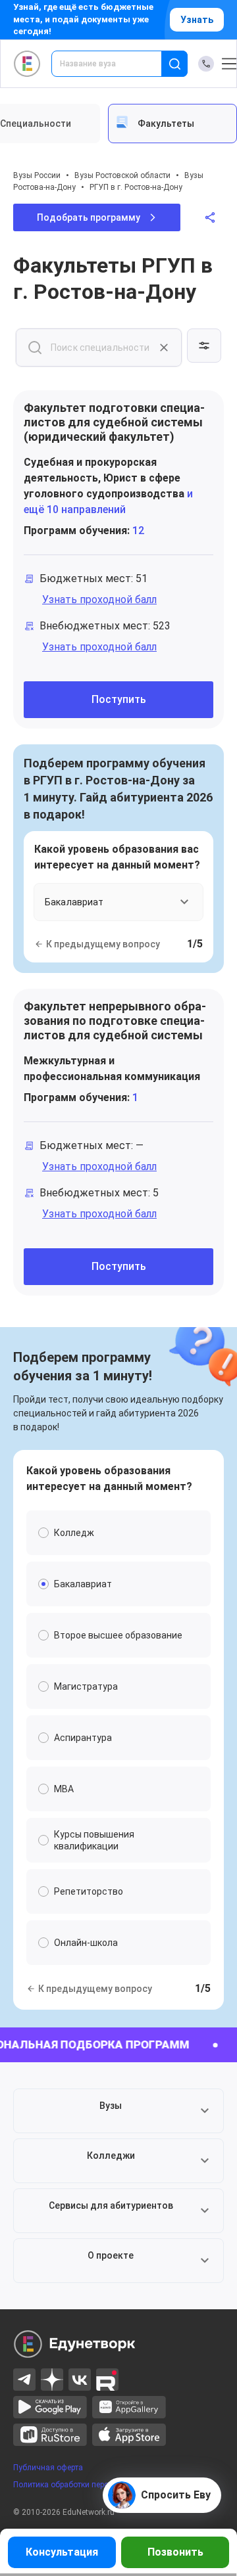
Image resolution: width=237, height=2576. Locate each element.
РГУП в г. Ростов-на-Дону (136, 187)
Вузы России (37, 175)
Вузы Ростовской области (122, 175)
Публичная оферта (48, 2468)
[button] (118, 2111)
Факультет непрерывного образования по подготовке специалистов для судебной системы (115, 1021)
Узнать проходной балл (99, 599)
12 (138, 531)
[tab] (172, 124)
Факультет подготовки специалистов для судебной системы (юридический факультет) (114, 422)
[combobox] (116, 64)
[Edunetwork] (27, 64)
